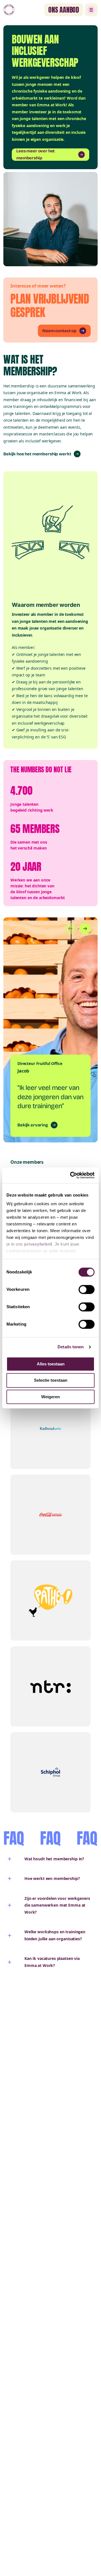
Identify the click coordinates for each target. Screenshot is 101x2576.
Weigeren (50, 1397)
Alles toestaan (51, 1364)
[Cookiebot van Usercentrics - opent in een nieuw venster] (71, 1175)
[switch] (87, 1289)
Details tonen (71, 1347)
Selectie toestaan (51, 1380)
